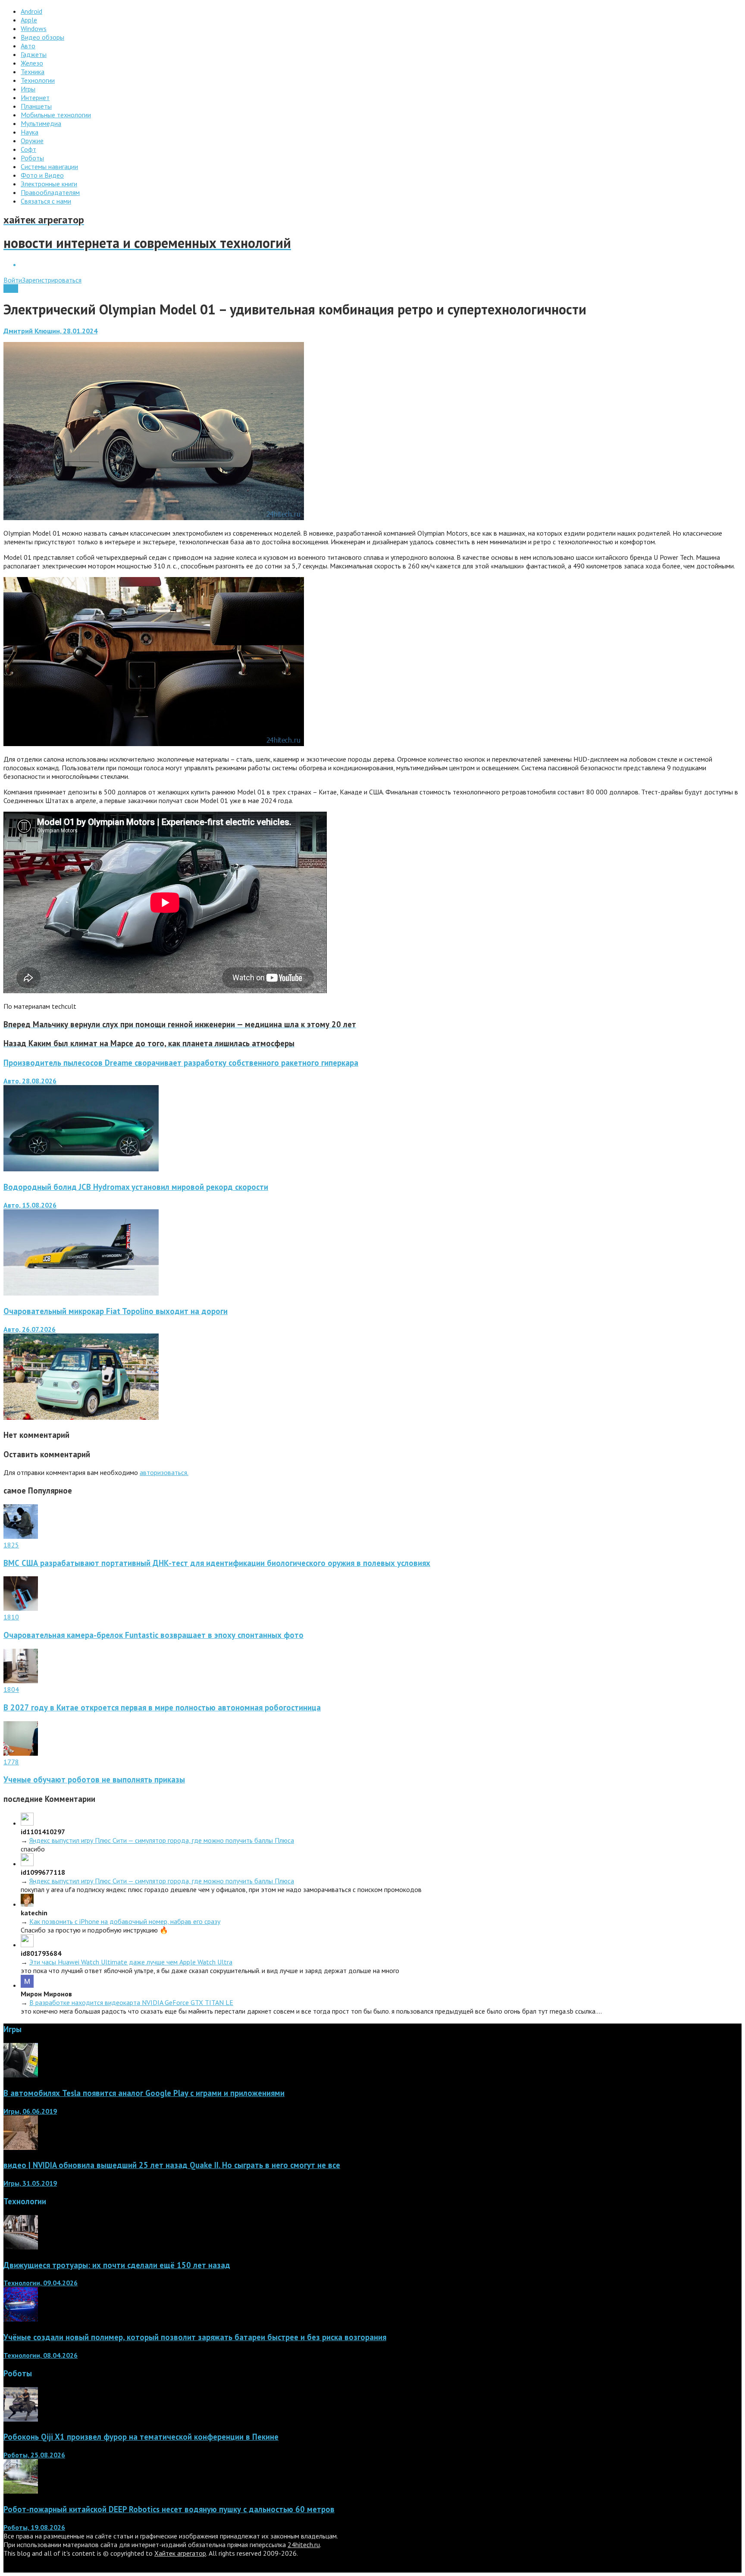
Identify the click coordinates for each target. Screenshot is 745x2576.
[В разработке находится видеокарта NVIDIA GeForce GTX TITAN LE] (27, 1985)
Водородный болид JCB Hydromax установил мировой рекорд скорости (136, 1187)
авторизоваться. (164, 1472)
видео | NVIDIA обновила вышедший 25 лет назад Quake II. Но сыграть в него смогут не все (172, 2165)
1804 (11, 1689)
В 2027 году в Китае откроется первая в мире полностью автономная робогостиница (162, 1707)
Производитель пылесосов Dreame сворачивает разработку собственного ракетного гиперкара (181, 1063)
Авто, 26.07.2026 (30, 1329)
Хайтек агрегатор (180, 2553)
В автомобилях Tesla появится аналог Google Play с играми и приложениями (144, 2093)
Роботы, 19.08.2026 (34, 2527)
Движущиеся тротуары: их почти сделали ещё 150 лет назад (117, 2265)
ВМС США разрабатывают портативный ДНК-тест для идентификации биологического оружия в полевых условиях (217, 1563)
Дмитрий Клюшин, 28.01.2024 (50, 331)
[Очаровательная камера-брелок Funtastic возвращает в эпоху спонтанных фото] (21, 1608)
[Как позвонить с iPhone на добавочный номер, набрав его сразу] (27, 1904)
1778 (11, 1762)
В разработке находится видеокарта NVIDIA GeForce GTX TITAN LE (131, 2002)
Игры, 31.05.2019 (30, 2183)
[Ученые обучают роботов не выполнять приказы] (21, 1753)
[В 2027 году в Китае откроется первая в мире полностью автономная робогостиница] (21, 1681)
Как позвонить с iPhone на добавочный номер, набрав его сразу (125, 1921)
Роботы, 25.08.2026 (34, 2455)
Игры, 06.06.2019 (30, 2111)
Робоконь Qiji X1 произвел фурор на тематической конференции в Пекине (141, 2437)
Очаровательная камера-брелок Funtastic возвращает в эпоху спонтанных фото (153, 1635)
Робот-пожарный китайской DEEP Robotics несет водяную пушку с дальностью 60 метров (169, 2509)
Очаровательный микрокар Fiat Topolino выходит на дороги (116, 1311)
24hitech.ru (304, 2545)
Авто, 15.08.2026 (30, 1205)
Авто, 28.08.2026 (30, 1081)
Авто (11, 289)
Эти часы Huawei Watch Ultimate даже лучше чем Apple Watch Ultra (131, 1962)
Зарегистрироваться (52, 280)
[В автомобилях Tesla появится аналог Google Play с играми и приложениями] (21, 2075)
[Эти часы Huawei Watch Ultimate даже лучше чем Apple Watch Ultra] (27, 1945)
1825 (11, 1545)
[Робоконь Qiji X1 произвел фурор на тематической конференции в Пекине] (21, 2419)
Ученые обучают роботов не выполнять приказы (94, 1779)
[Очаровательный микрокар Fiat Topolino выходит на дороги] (81, 1417)
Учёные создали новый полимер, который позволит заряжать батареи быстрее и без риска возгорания (195, 2337)
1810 (11, 1617)
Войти (13, 280)
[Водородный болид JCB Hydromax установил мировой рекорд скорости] (81, 1293)
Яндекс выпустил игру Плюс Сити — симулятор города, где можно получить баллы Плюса (162, 1840)
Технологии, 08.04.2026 (41, 2355)
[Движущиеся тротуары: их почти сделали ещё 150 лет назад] (21, 2247)
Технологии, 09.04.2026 (41, 2283)
